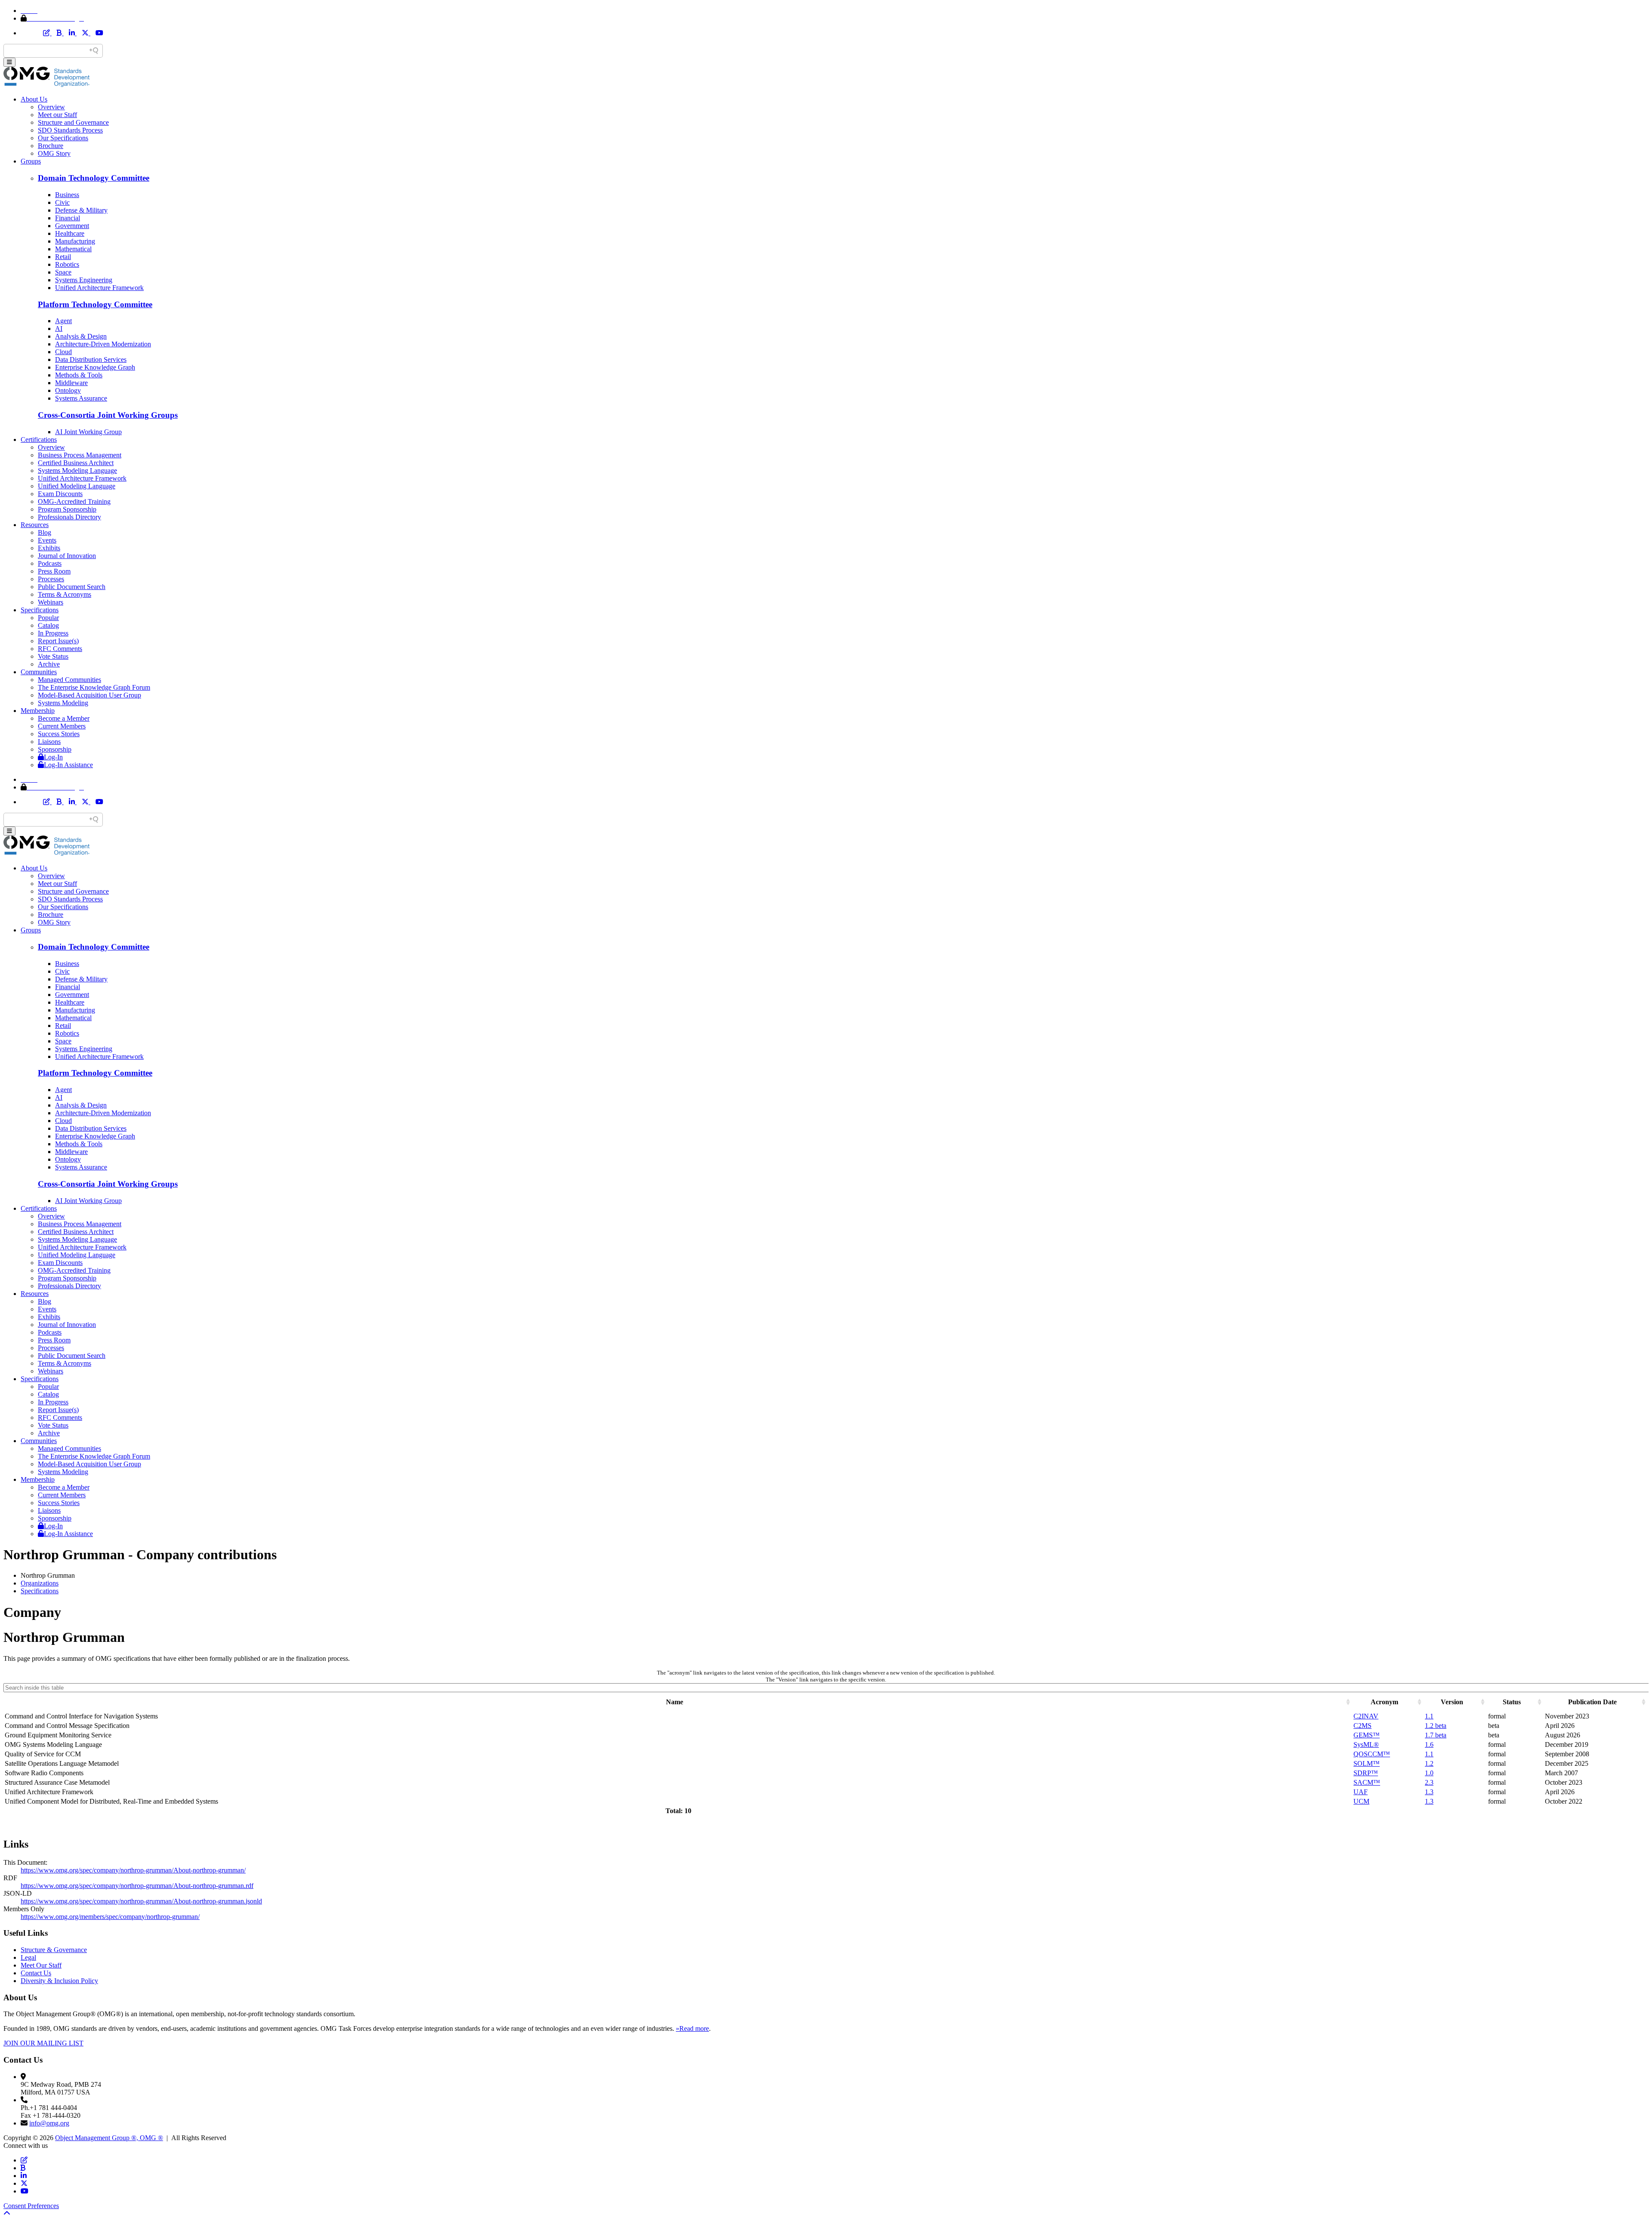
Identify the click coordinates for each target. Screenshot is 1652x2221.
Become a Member (64, 718)
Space (63, 272)
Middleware (71, 383)
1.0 (1429, 1773)
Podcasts (50, 563)
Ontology (68, 390)
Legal (28, 1957)
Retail (63, 257)
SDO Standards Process (70, 130)
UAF (1361, 1792)
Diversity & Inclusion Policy (59, 1981)
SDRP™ (1366, 1773)
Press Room (54, 571)
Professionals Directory (69, 517)
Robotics (67, 264)
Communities (39, 672)
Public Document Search (72, 587)
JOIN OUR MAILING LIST (43, 2043)
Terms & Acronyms (65, 594)
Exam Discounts (60, 494)
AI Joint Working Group (88, 432)
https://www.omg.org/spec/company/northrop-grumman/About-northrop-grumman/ (133, 1870)
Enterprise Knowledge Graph (95, 367)
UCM (1361, 1801)
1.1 (1429, 1716)
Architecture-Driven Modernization (103, 344)
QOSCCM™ (1372, 1754)
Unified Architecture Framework (99, 288)
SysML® (1366, 1744)
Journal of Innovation (67, 556)
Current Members (62, 726)
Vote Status (53, 656)
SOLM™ (1367, 1763)
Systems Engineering (84, 280)
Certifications (39, 440)
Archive (49, 664)
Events (47, 540)
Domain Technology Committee (94, 178)
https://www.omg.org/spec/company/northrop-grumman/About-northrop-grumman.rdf (137, 1886)
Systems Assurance (81, 398)
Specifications (40, 610)
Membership (38, 711)
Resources (35, 525)
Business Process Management (80, 455)
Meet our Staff (57, 115)
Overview (51, 107)
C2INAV (1366, 1716)
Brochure (51, 146)
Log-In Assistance (68, 765)
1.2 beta (1436, 1726)
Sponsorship (55, 749)
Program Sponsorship (67, 509)
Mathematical (73, 249)
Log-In (53, 757)
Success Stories (59, 734)
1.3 (1429, 1792)
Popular (48, 618)
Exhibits (49, 548)
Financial (68, 218)
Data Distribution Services (91, 359)
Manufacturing (75, 241)
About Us (34, 99)
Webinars (51, 602)
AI (59, 329)
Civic (62, 202)
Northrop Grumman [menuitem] (48, 1575)
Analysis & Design (81, 336)
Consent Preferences (31, 2206)
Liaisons (49, 742)
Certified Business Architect (76, 463)
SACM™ (1367, 1782)
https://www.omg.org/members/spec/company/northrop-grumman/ (110, 1917)
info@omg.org (49, 2123)
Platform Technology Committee (95, 304)
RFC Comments (60, 649)
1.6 (1429, 1744)
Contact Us (36, 1973)
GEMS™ (1367, 1735)
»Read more (692, 2028)
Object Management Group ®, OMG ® (109, 2138)
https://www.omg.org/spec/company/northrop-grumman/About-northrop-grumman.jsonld (141, 1901)
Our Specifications (63, 138)
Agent (63, 321)
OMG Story (54, 153)
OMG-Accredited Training (74, 501)
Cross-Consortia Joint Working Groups (108, 415)
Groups (31, 161)
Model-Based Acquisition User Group (89, 695)
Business (67, 195)
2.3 (1429, 1782)
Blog (45, 532)
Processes (51, 579)
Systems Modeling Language (77, 470)
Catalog (48, 625)
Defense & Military (81, 210)
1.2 (1429, 1763)
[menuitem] (835, 1583)
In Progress (53, 633)
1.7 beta (1436, 1735)
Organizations (40, 1583)
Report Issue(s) (58, 641)
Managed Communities (69, 680)
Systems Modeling (63, 703)
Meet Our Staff (41, 1965)
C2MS (1362, 1726)
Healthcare (70, 233)
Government (72, 226)
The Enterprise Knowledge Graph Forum (94, 687)
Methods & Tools (79, 375)
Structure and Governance (73, 122)
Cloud (63, 352)
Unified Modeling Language (77, 486)
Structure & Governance (54, 1950)
